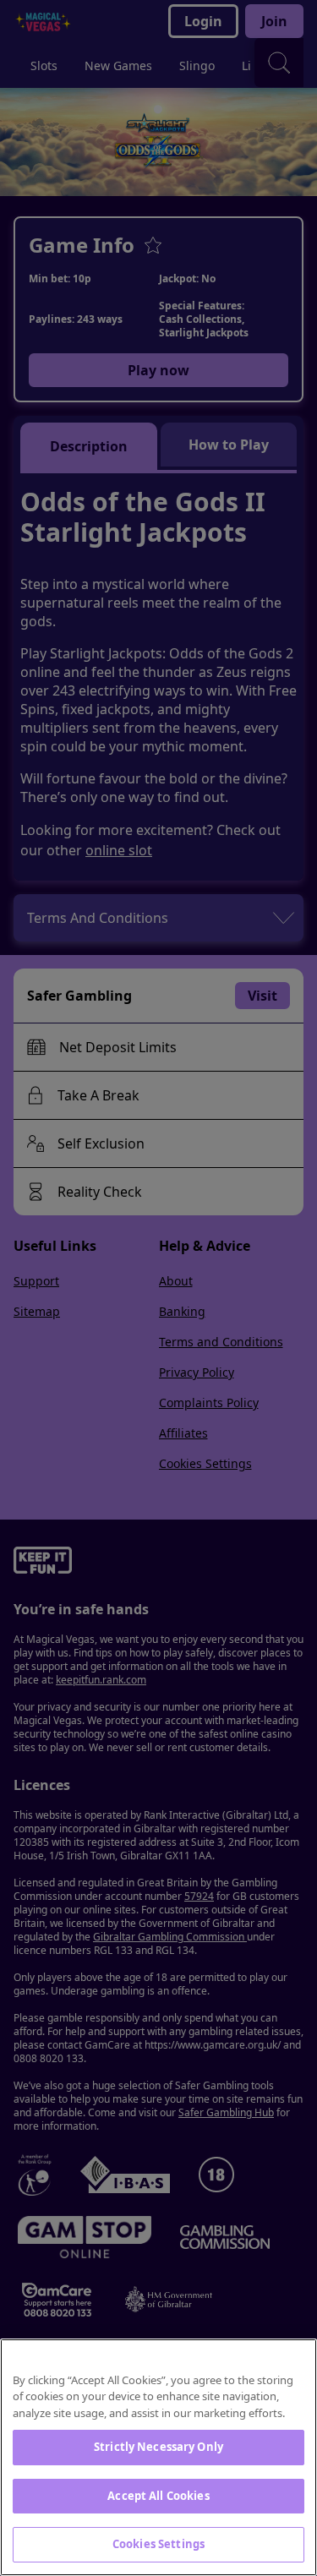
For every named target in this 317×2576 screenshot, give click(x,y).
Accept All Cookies (158, 2496)
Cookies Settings (158, 2544)
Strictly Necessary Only (158, 2447)
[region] (158, 2457)
